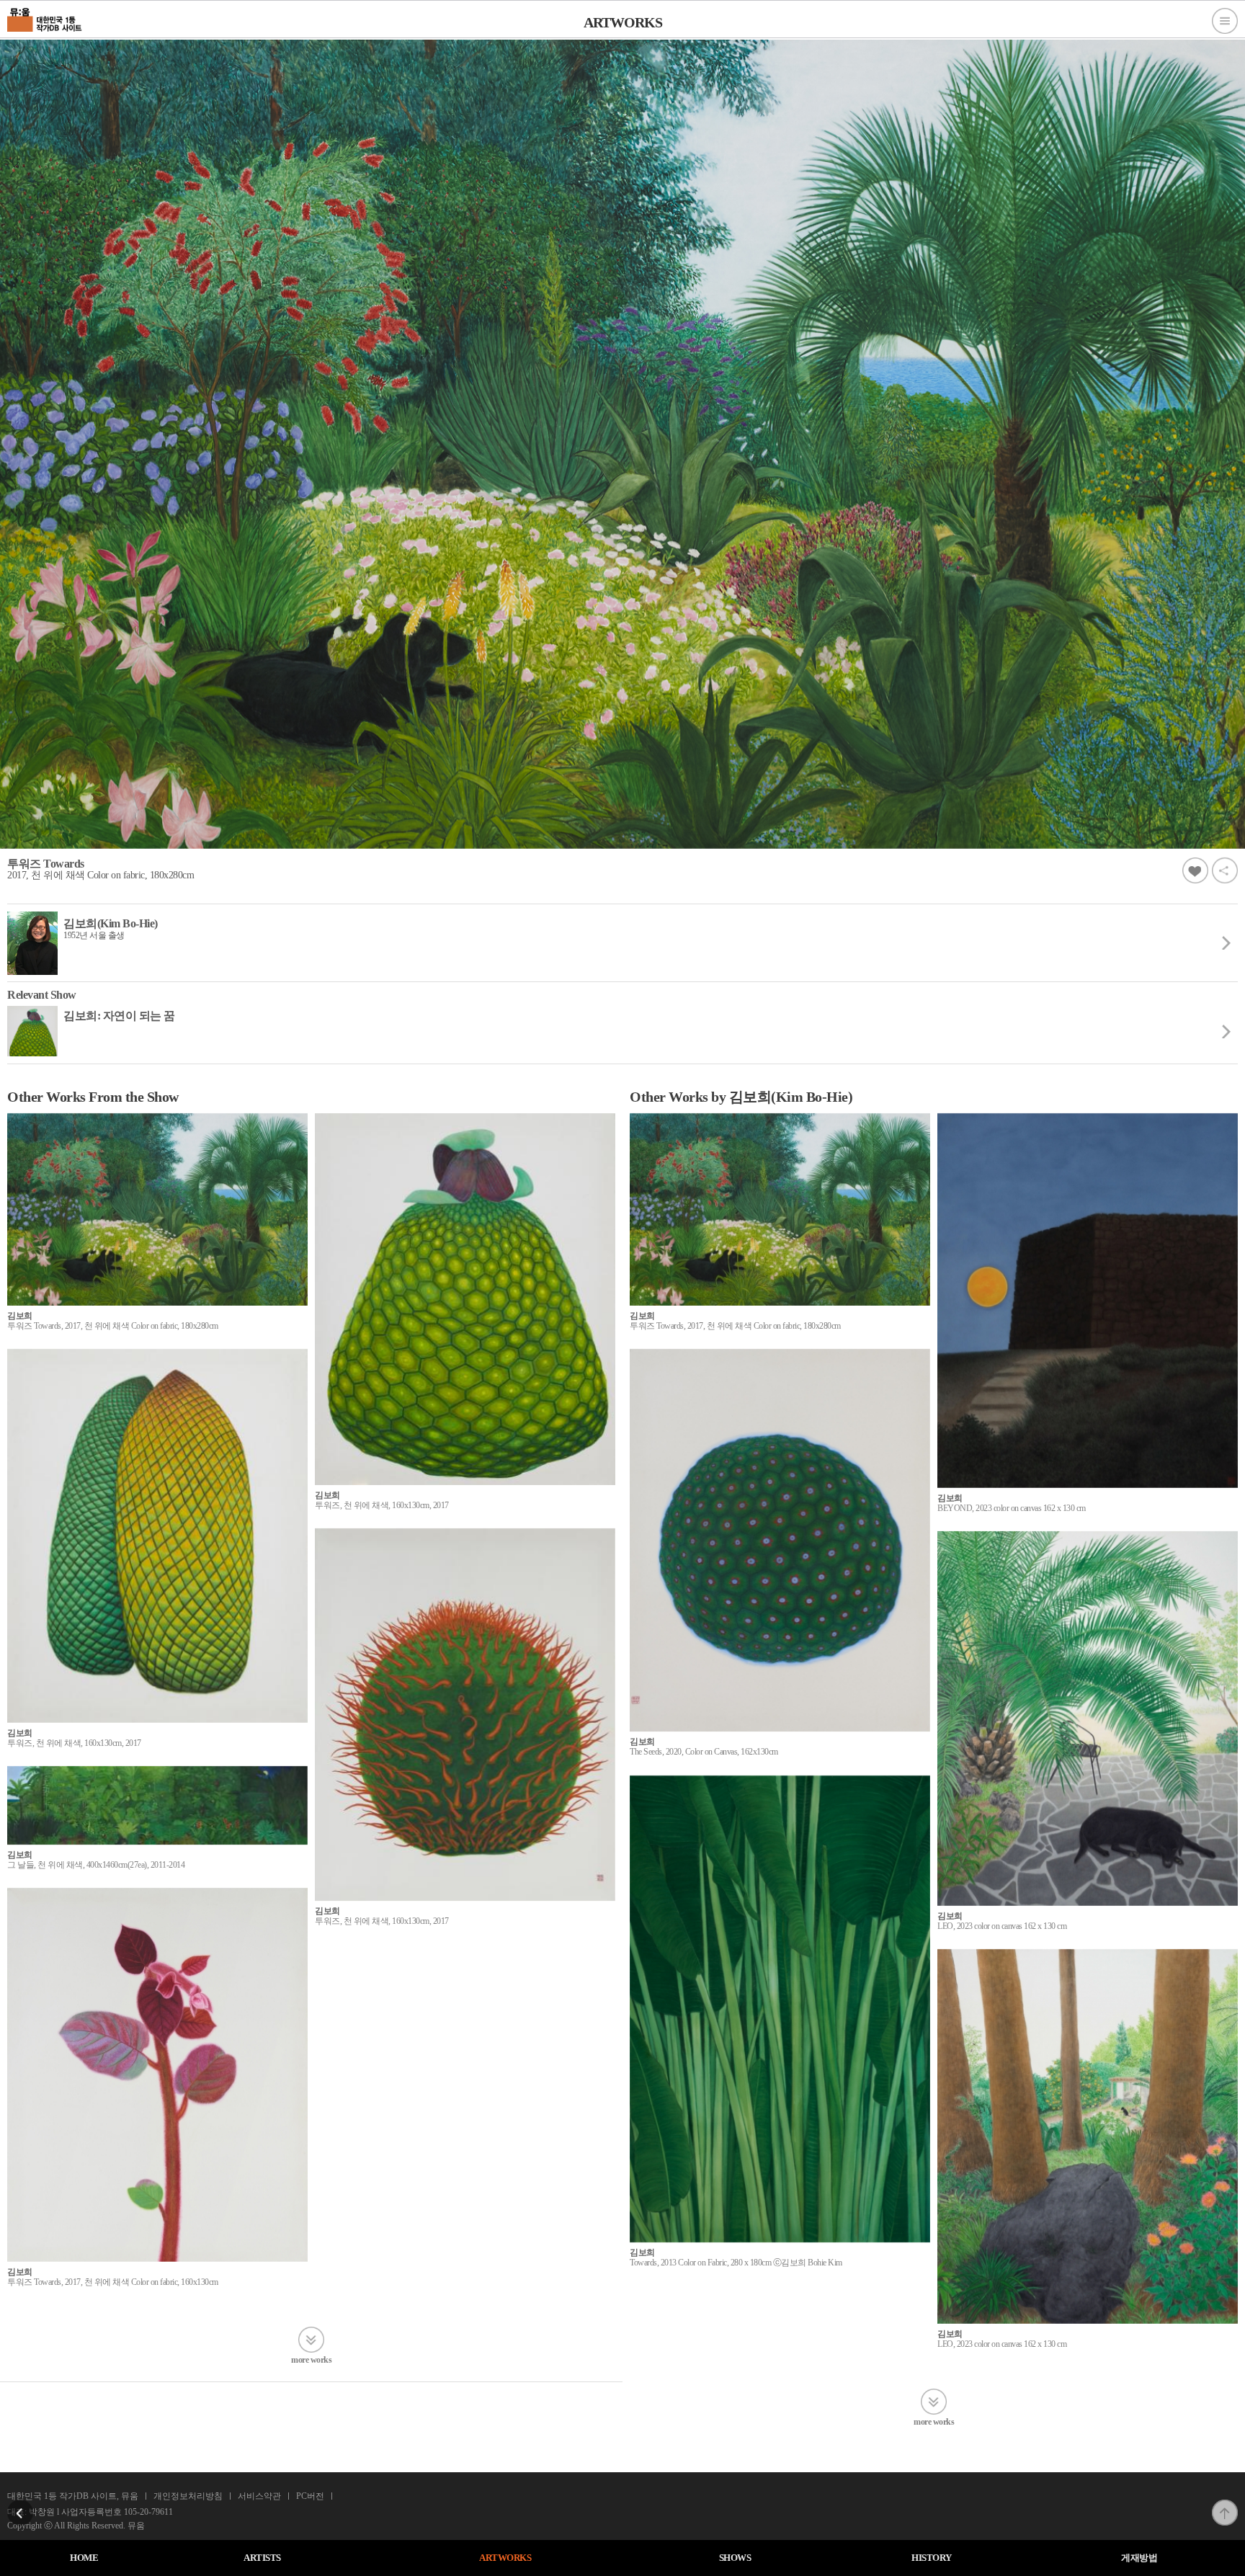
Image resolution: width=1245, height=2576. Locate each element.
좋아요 (1195, 870)
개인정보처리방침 (188, 2496)
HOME (84, 2558)
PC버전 (310, 2496)
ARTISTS (262, 2558)
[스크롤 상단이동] (1225, 2504)
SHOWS (735, 2558)
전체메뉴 (1225, 21)
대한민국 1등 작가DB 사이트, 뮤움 (73, 2496)
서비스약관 (259, 2496)
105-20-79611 (148, 2512)
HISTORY (932, 2558)
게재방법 (1139, 2558)
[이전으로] (20, 2504)
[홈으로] (45, 18)
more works (311, 2359)
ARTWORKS (505, 2558)
